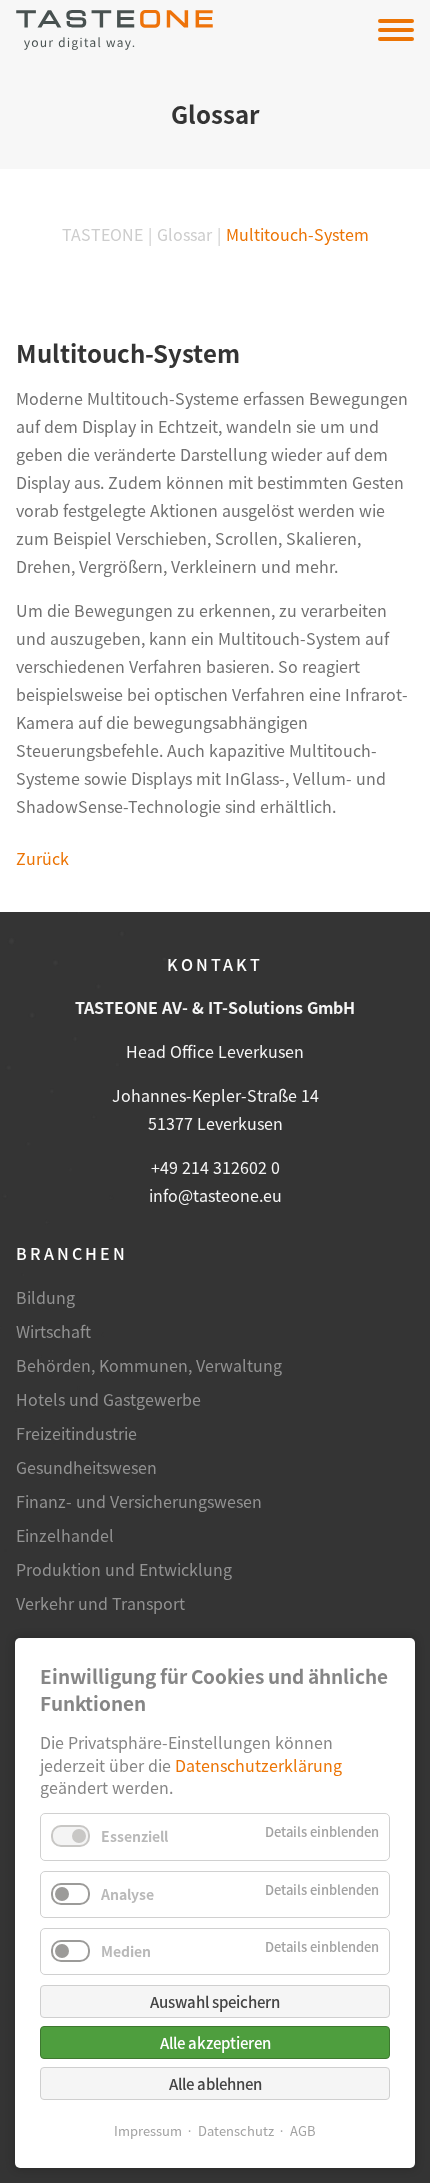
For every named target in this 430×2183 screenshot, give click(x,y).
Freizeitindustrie (76, 1433)
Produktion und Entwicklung (124, 1569)
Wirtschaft (53, 1331)
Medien (126, 1951)
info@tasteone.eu (215, 1195)
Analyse (127, 1894)
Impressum (148, 2130)
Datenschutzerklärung (258, 1765)
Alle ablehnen (215, 2083)
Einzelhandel (65, 1535)
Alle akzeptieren (215, 2042)
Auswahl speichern (215, 2001)
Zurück (42, 858)
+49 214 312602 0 (215, 1167)
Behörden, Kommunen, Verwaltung (149, 1365)
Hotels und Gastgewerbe (108, 1399)
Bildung (45, 1297)
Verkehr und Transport (100, 1603)
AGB (303, 2130)
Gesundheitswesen (86, 1467)
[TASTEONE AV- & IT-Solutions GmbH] (114, 30)
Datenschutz (236, 2130)
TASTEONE (102, 234)
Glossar (184, 234)
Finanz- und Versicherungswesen (139, 1501)
